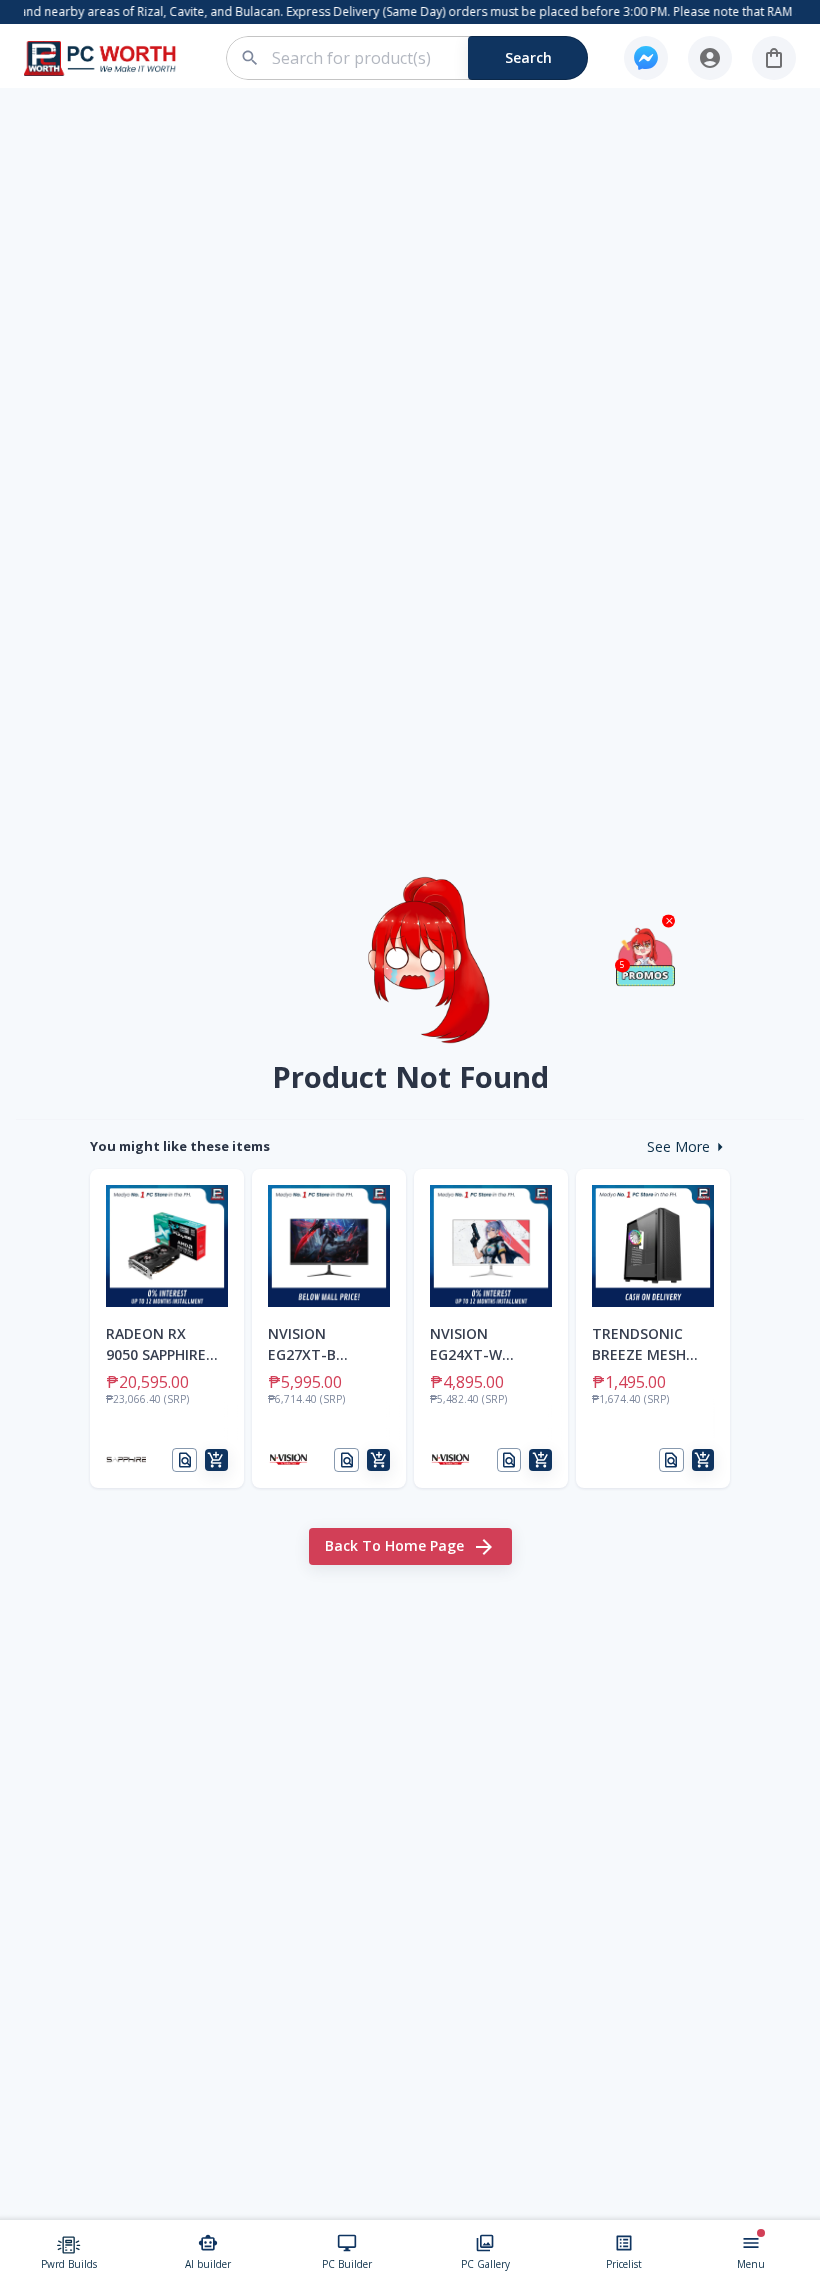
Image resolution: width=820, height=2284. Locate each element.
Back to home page (394, 1545)
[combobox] (418, 58)
